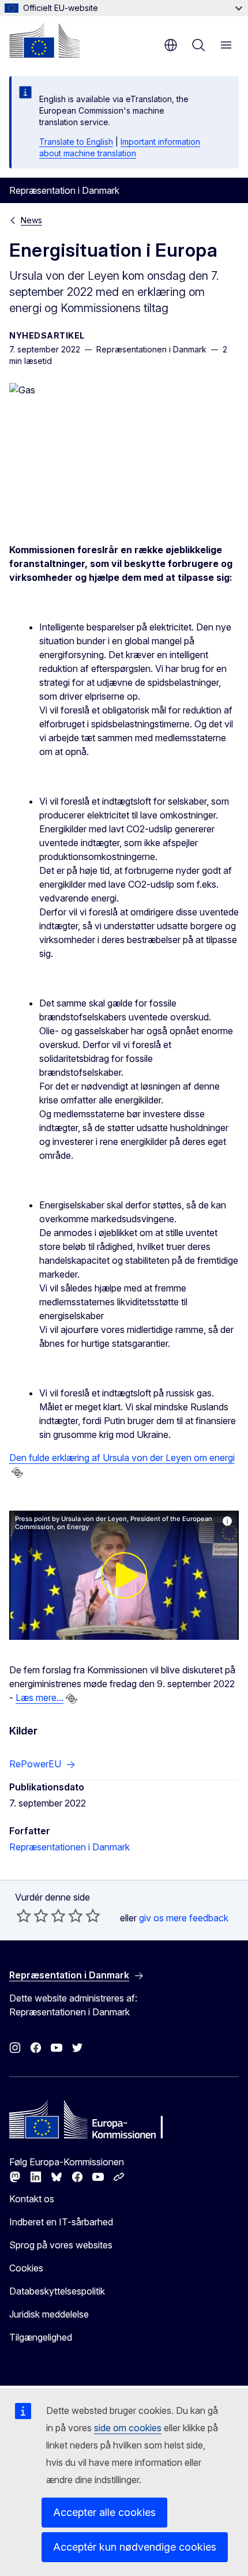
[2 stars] (32, 1916)
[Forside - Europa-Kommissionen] (44, 40)
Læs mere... (40, 1698)
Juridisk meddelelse (49, 2314)
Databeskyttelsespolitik (57, 2291)
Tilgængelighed (41, 2337)
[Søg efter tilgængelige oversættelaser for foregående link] (17, 1473)
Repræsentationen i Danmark (69, 1847)
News (31, 220)
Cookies (26, 2268)
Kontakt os (32, 2199)
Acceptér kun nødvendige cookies (135, 2547)
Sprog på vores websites (61, 2245)
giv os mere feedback (184, 1918)
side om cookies (128, 2428)
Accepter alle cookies (104, 2512)
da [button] (171, 45)
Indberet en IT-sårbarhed (61, 2222)
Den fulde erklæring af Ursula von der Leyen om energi (122, 1458)
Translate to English (76, 142)
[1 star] (24, 1916)
